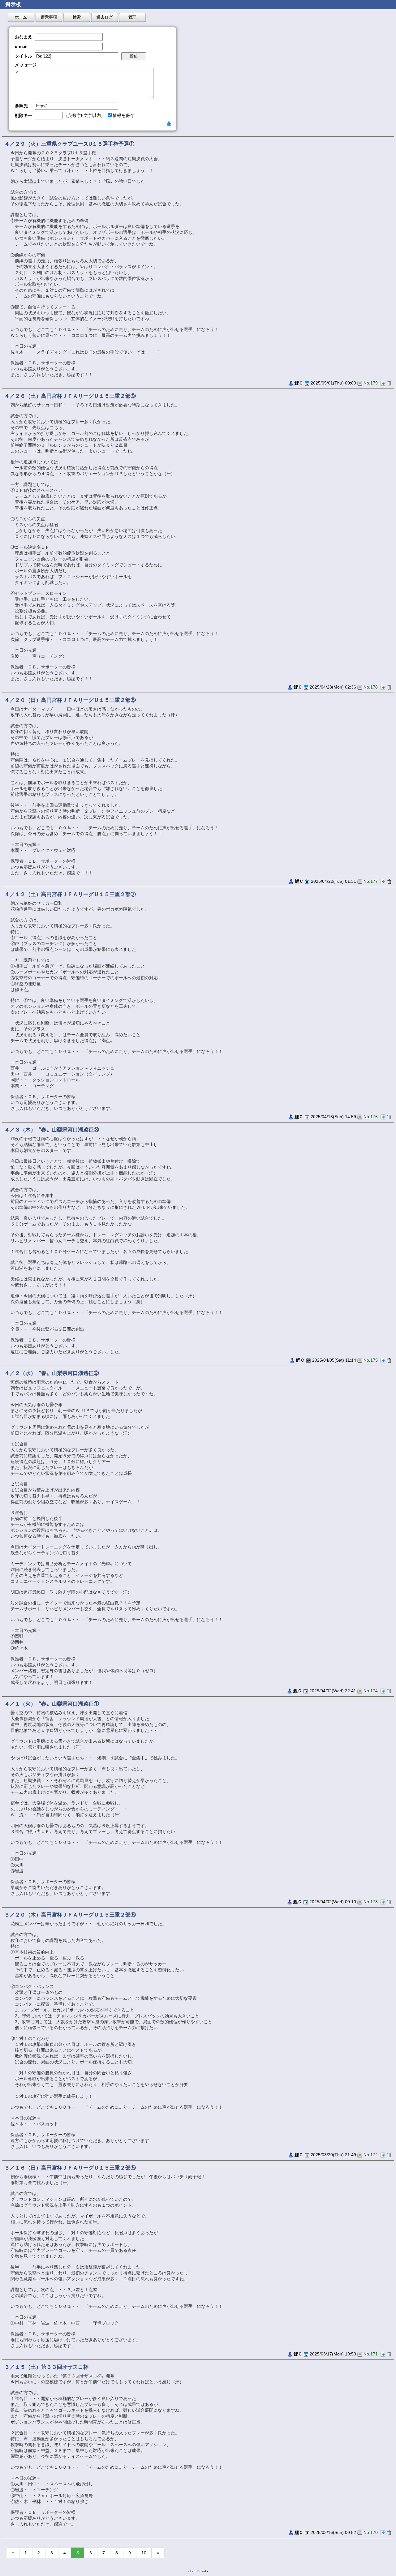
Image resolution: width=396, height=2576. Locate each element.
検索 (77, 17)
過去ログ (105, 17)
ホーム (21, 17)
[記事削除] (389, 383)
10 (144, 2553)
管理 (132, 17)
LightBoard (198, 2571)
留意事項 (49, 17)
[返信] (383, 383)
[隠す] (169, 123)
